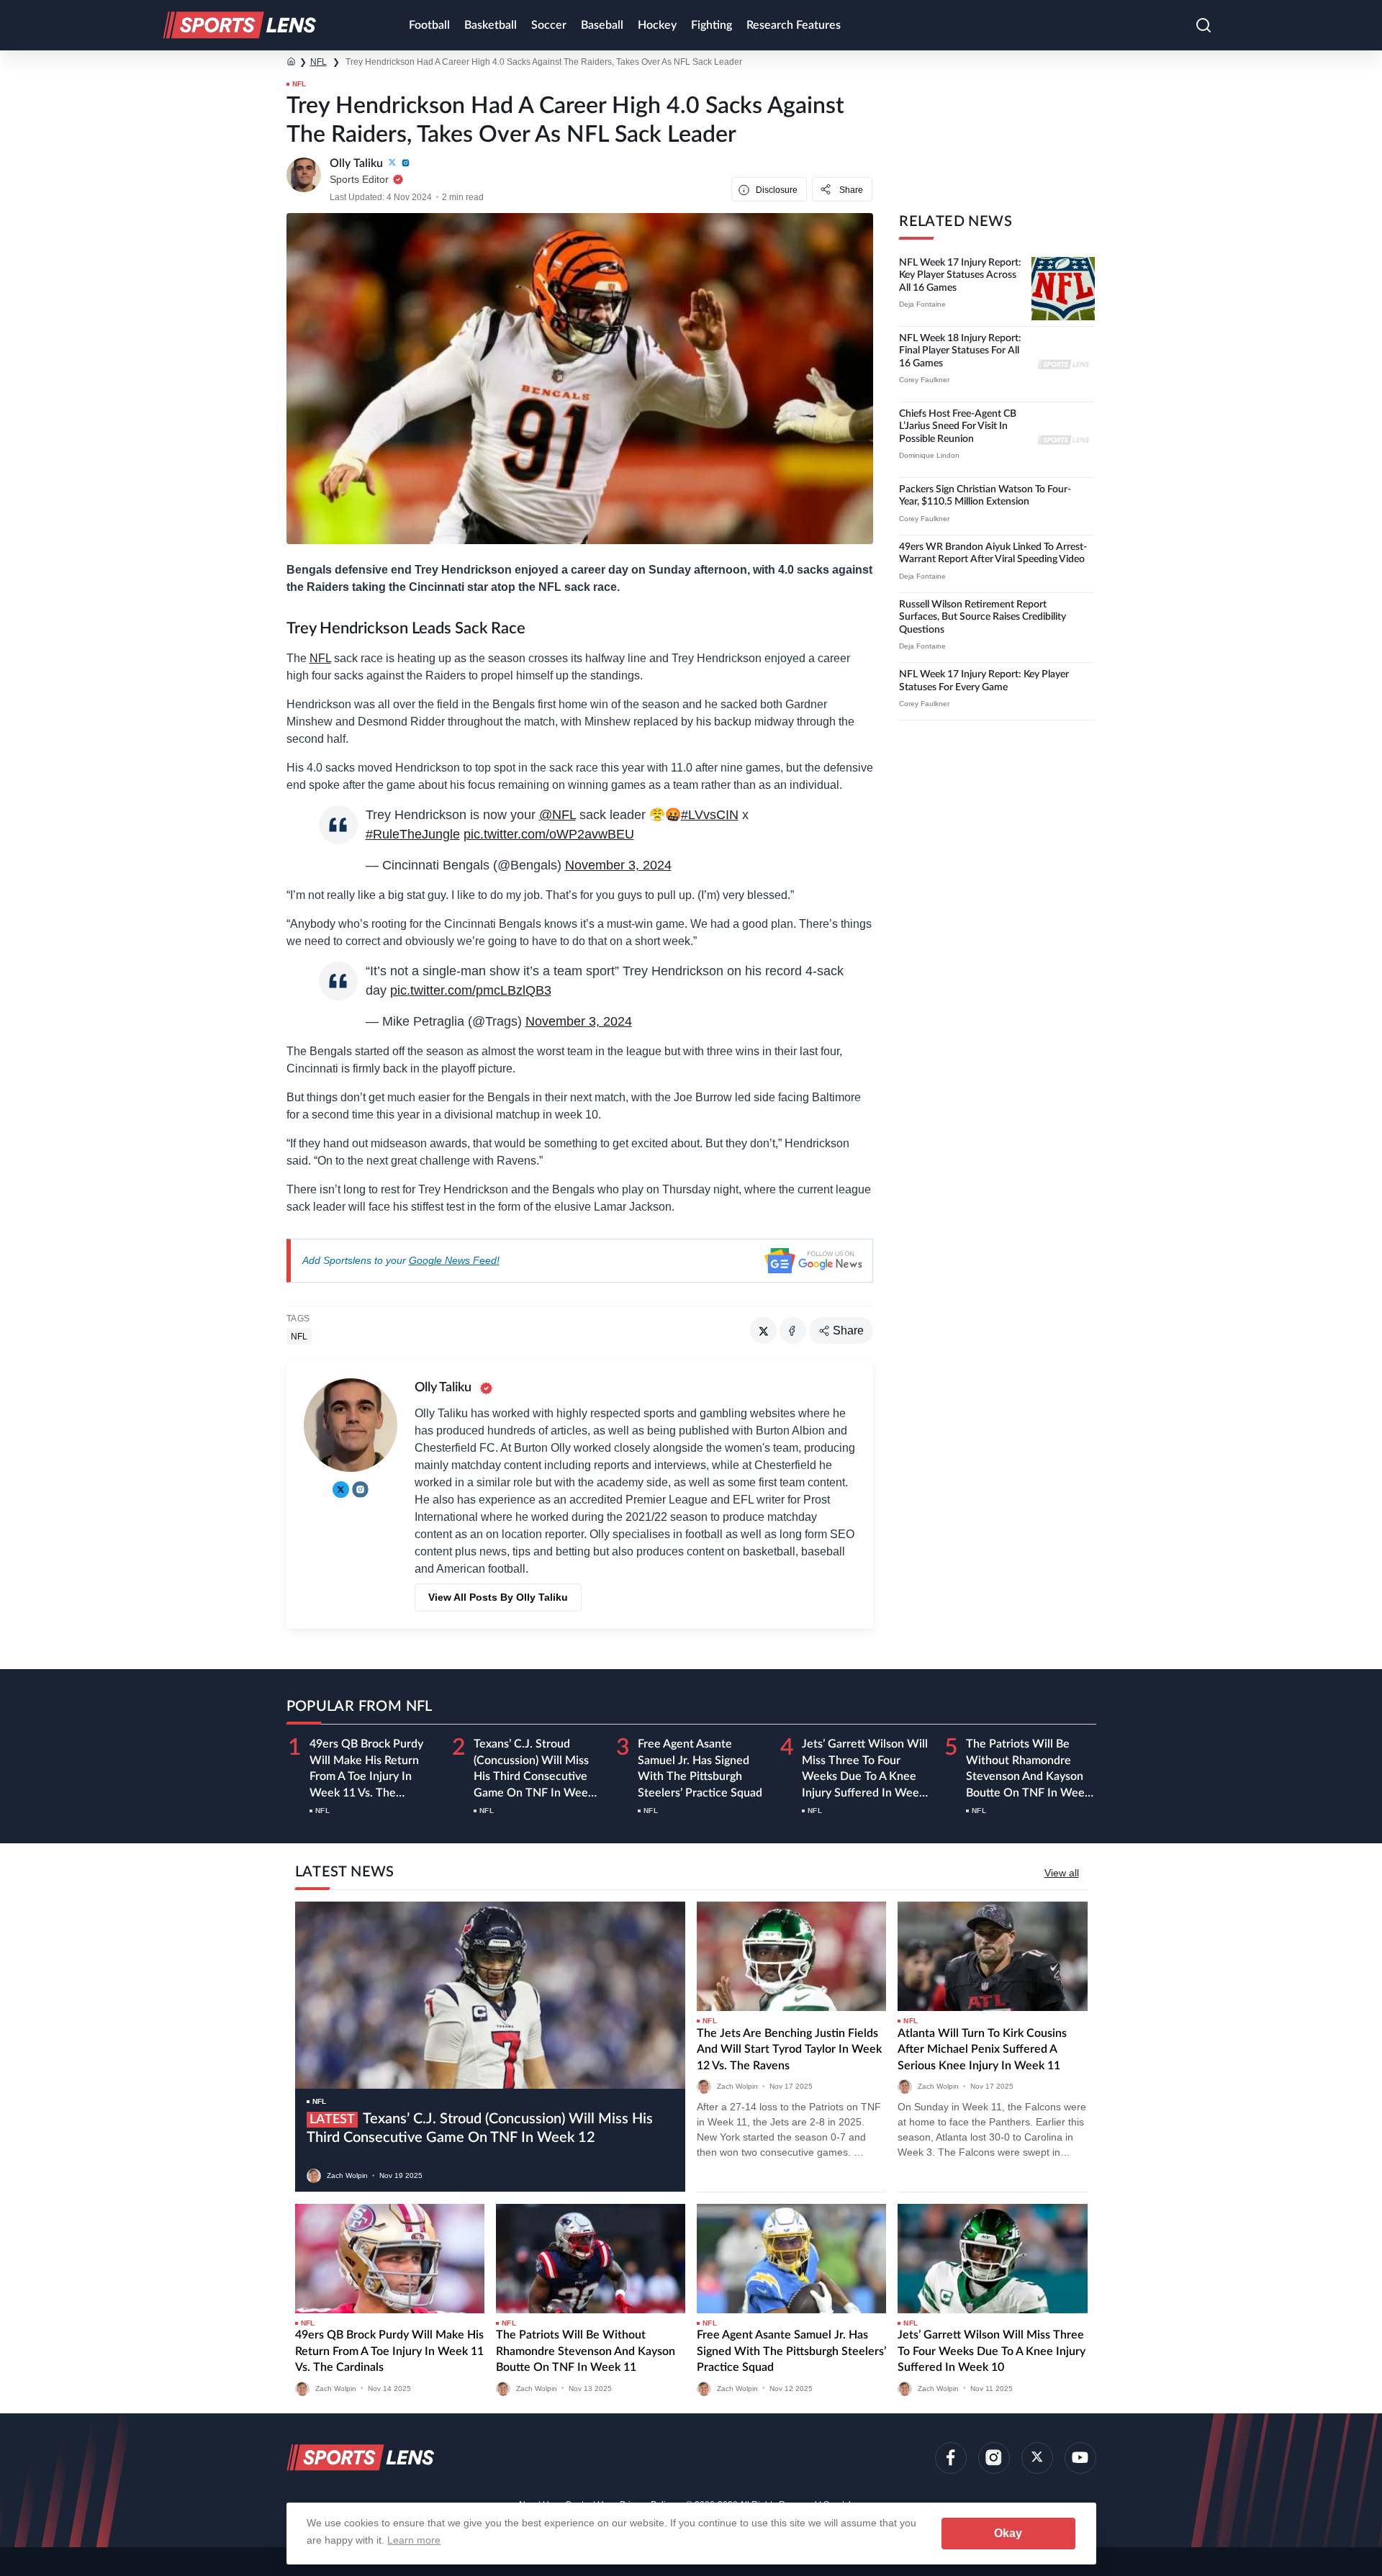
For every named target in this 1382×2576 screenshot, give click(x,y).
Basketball (491, 25)
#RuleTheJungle (413, 834)
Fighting (712, 25)
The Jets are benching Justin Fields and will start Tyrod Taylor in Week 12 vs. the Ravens (789, 2049)
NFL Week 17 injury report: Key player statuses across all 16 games (960, 275)
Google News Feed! (454, 1260)
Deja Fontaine (922, 304)
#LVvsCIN (710, 815)
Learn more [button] (414, 2540)
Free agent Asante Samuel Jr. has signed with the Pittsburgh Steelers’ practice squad (791, 2351)
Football (429, 25)
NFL (319, 62)
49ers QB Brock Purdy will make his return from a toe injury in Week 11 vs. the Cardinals (366, 1776)
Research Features (794, 25)
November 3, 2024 (618, 865)
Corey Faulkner (924, 380)
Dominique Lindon (929, 455)
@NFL (557, 815)
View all (1062, 1873)
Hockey (657, 25)
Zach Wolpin (347, 2175)
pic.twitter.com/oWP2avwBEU (549, 834)
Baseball (602, 25)
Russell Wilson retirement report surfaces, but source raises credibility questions (983, 617)
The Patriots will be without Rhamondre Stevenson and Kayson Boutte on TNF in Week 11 (1028, 1776)
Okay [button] (1008, 2533)
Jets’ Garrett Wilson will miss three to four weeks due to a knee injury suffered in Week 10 (865, 1776)
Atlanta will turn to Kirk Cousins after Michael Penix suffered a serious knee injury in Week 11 (982, 2049)
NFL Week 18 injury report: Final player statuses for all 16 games (960, 351)
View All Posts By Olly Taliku (498, 1597)
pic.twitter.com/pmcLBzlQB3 (471, 990)
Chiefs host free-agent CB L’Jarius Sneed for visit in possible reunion (958, 426)
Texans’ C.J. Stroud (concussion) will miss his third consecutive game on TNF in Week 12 (534, 1776)
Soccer (549, 25)
